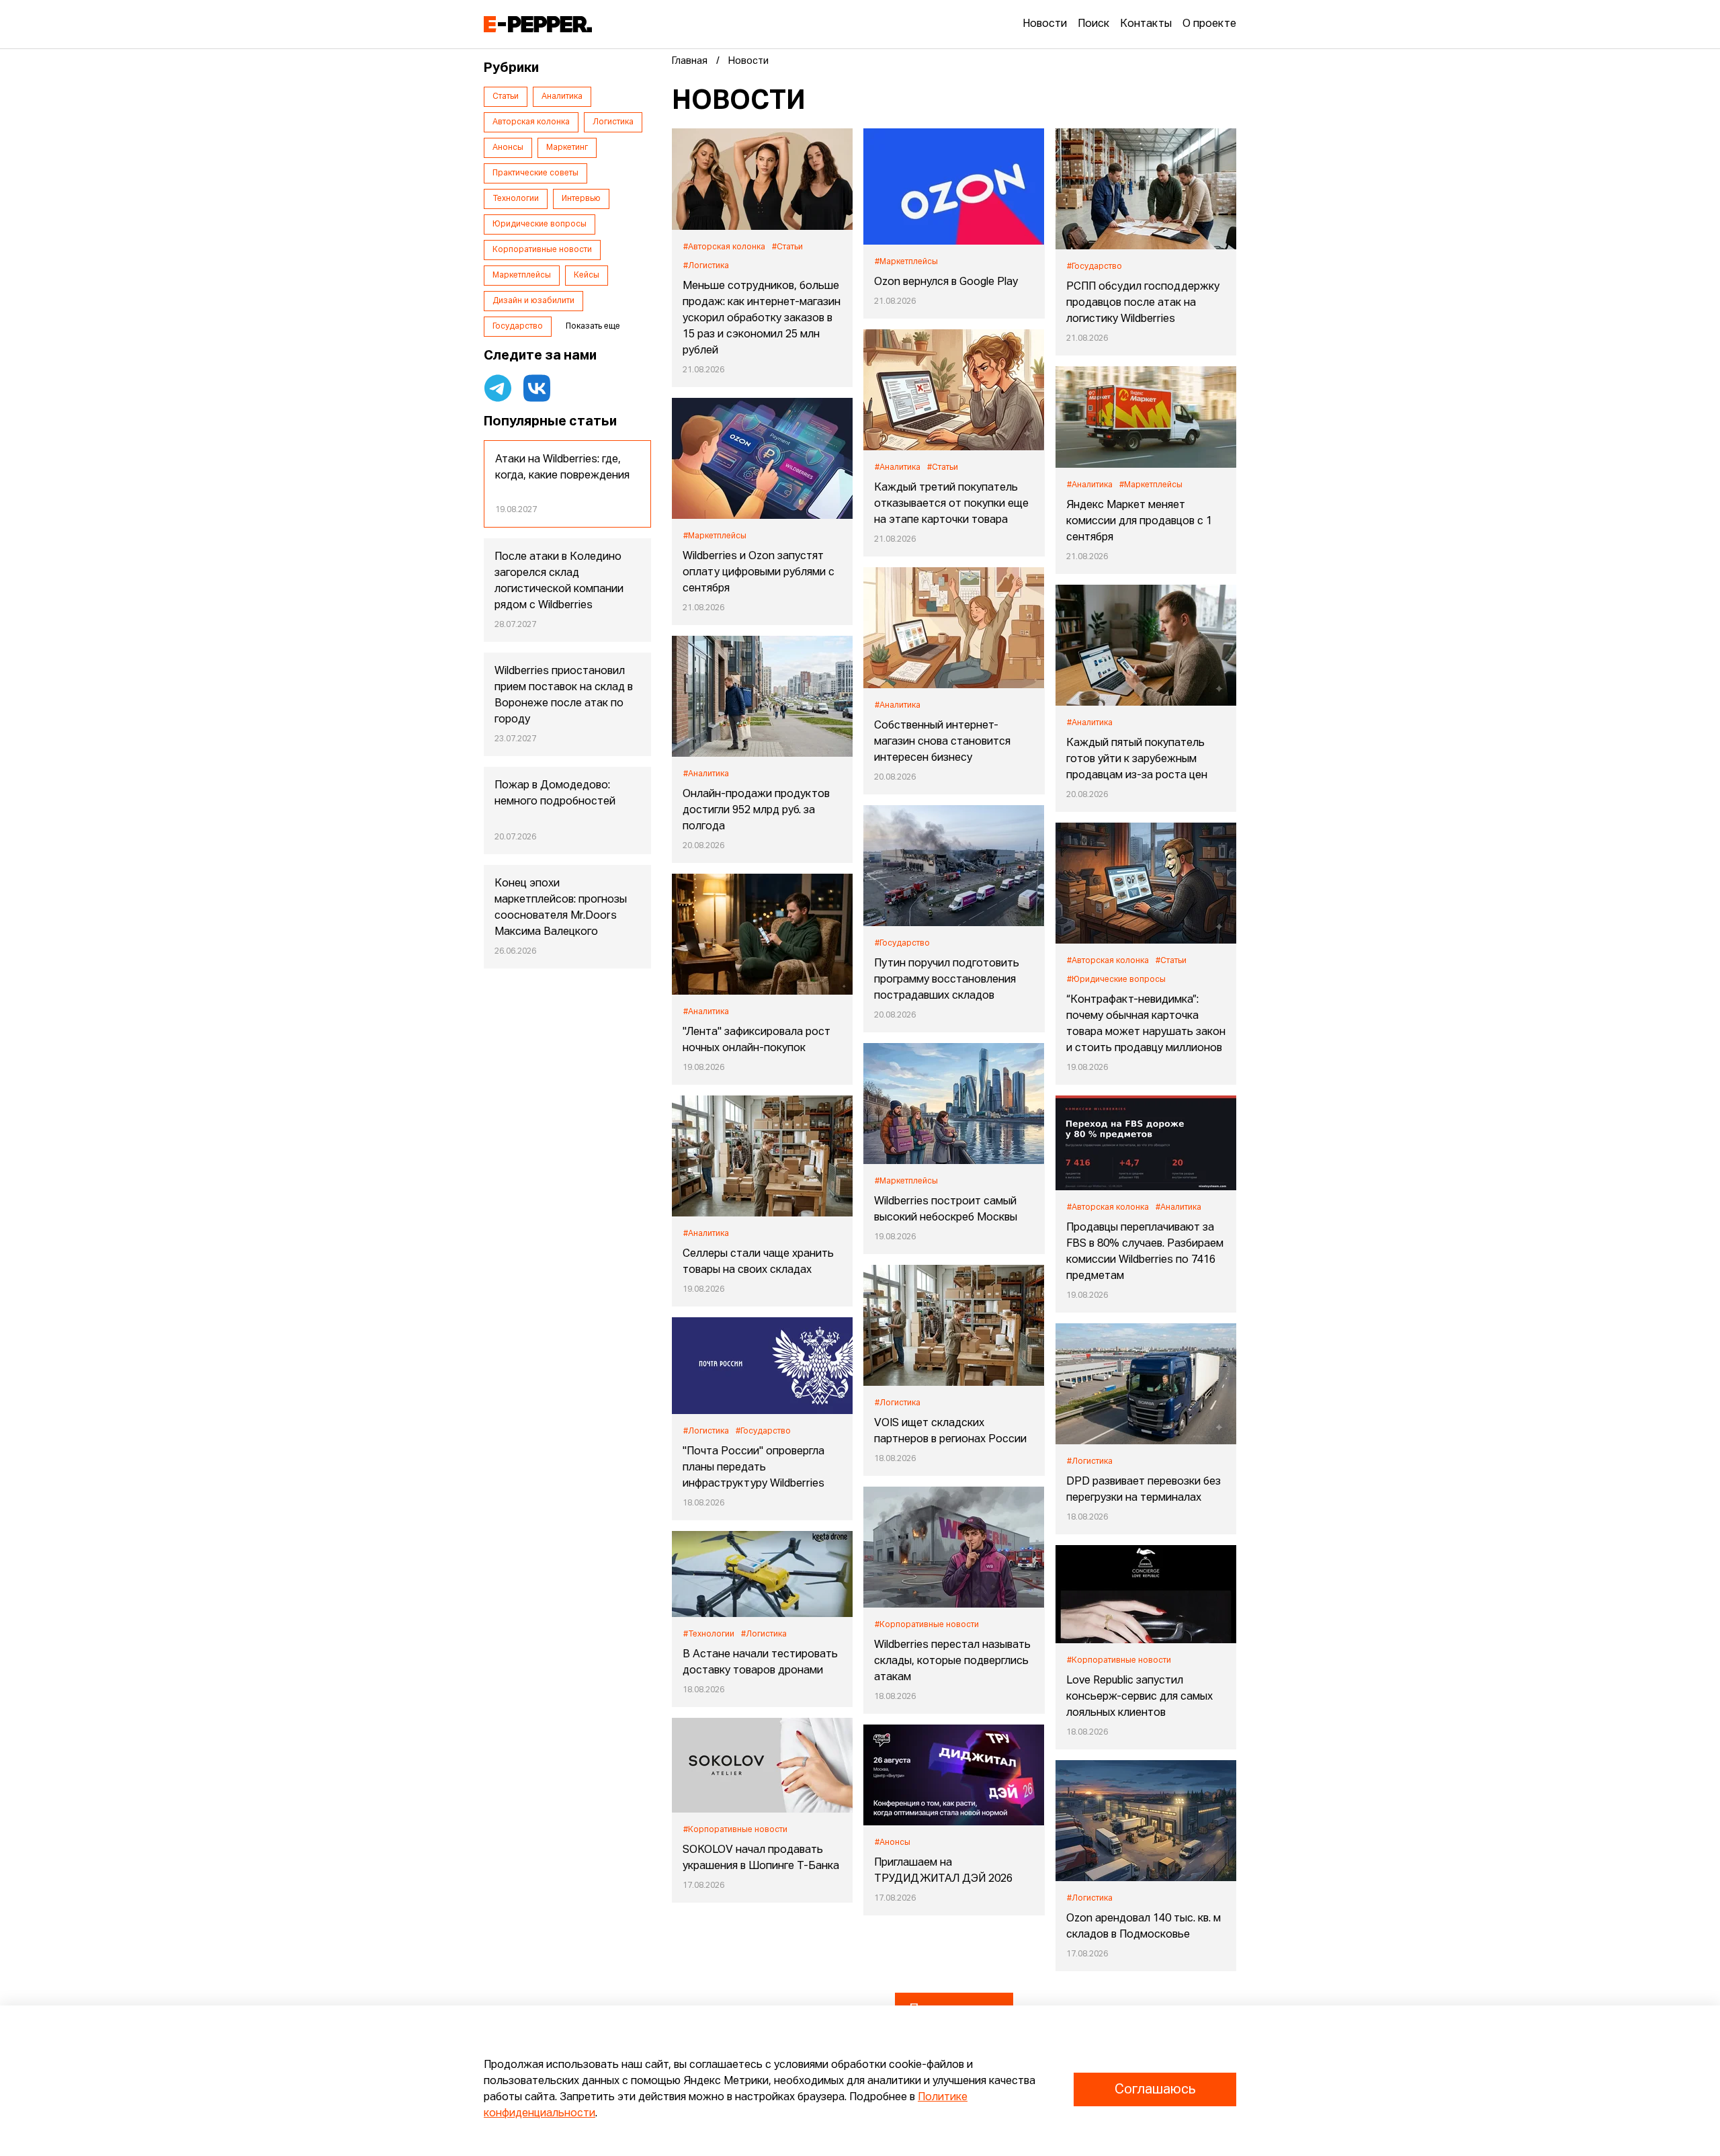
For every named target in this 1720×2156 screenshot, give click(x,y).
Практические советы (535, 173)
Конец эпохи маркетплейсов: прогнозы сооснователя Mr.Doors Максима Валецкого (561, 908)
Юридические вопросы (540, 224)
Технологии (516, 199)
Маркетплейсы (522, 276)
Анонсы (508, 148)
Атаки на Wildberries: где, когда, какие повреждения (562, 468)
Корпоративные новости (542, 250)
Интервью (581, 199)
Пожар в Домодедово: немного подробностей (555, 794)
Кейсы (587, 276)
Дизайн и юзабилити (533, 301)
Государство (518, 327)
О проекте (1209, 24)
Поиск (1093, 24)
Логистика (613, 122)
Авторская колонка (531, 122)
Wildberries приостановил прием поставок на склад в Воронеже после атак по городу (564, 696)
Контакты (1146, 24)
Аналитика (562, 97)
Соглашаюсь (1155, 2089)
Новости (1045, 24)
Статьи (506, 97)
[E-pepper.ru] (538, 24)
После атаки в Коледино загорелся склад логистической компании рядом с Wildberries (559, 581)
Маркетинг (567, 148)
